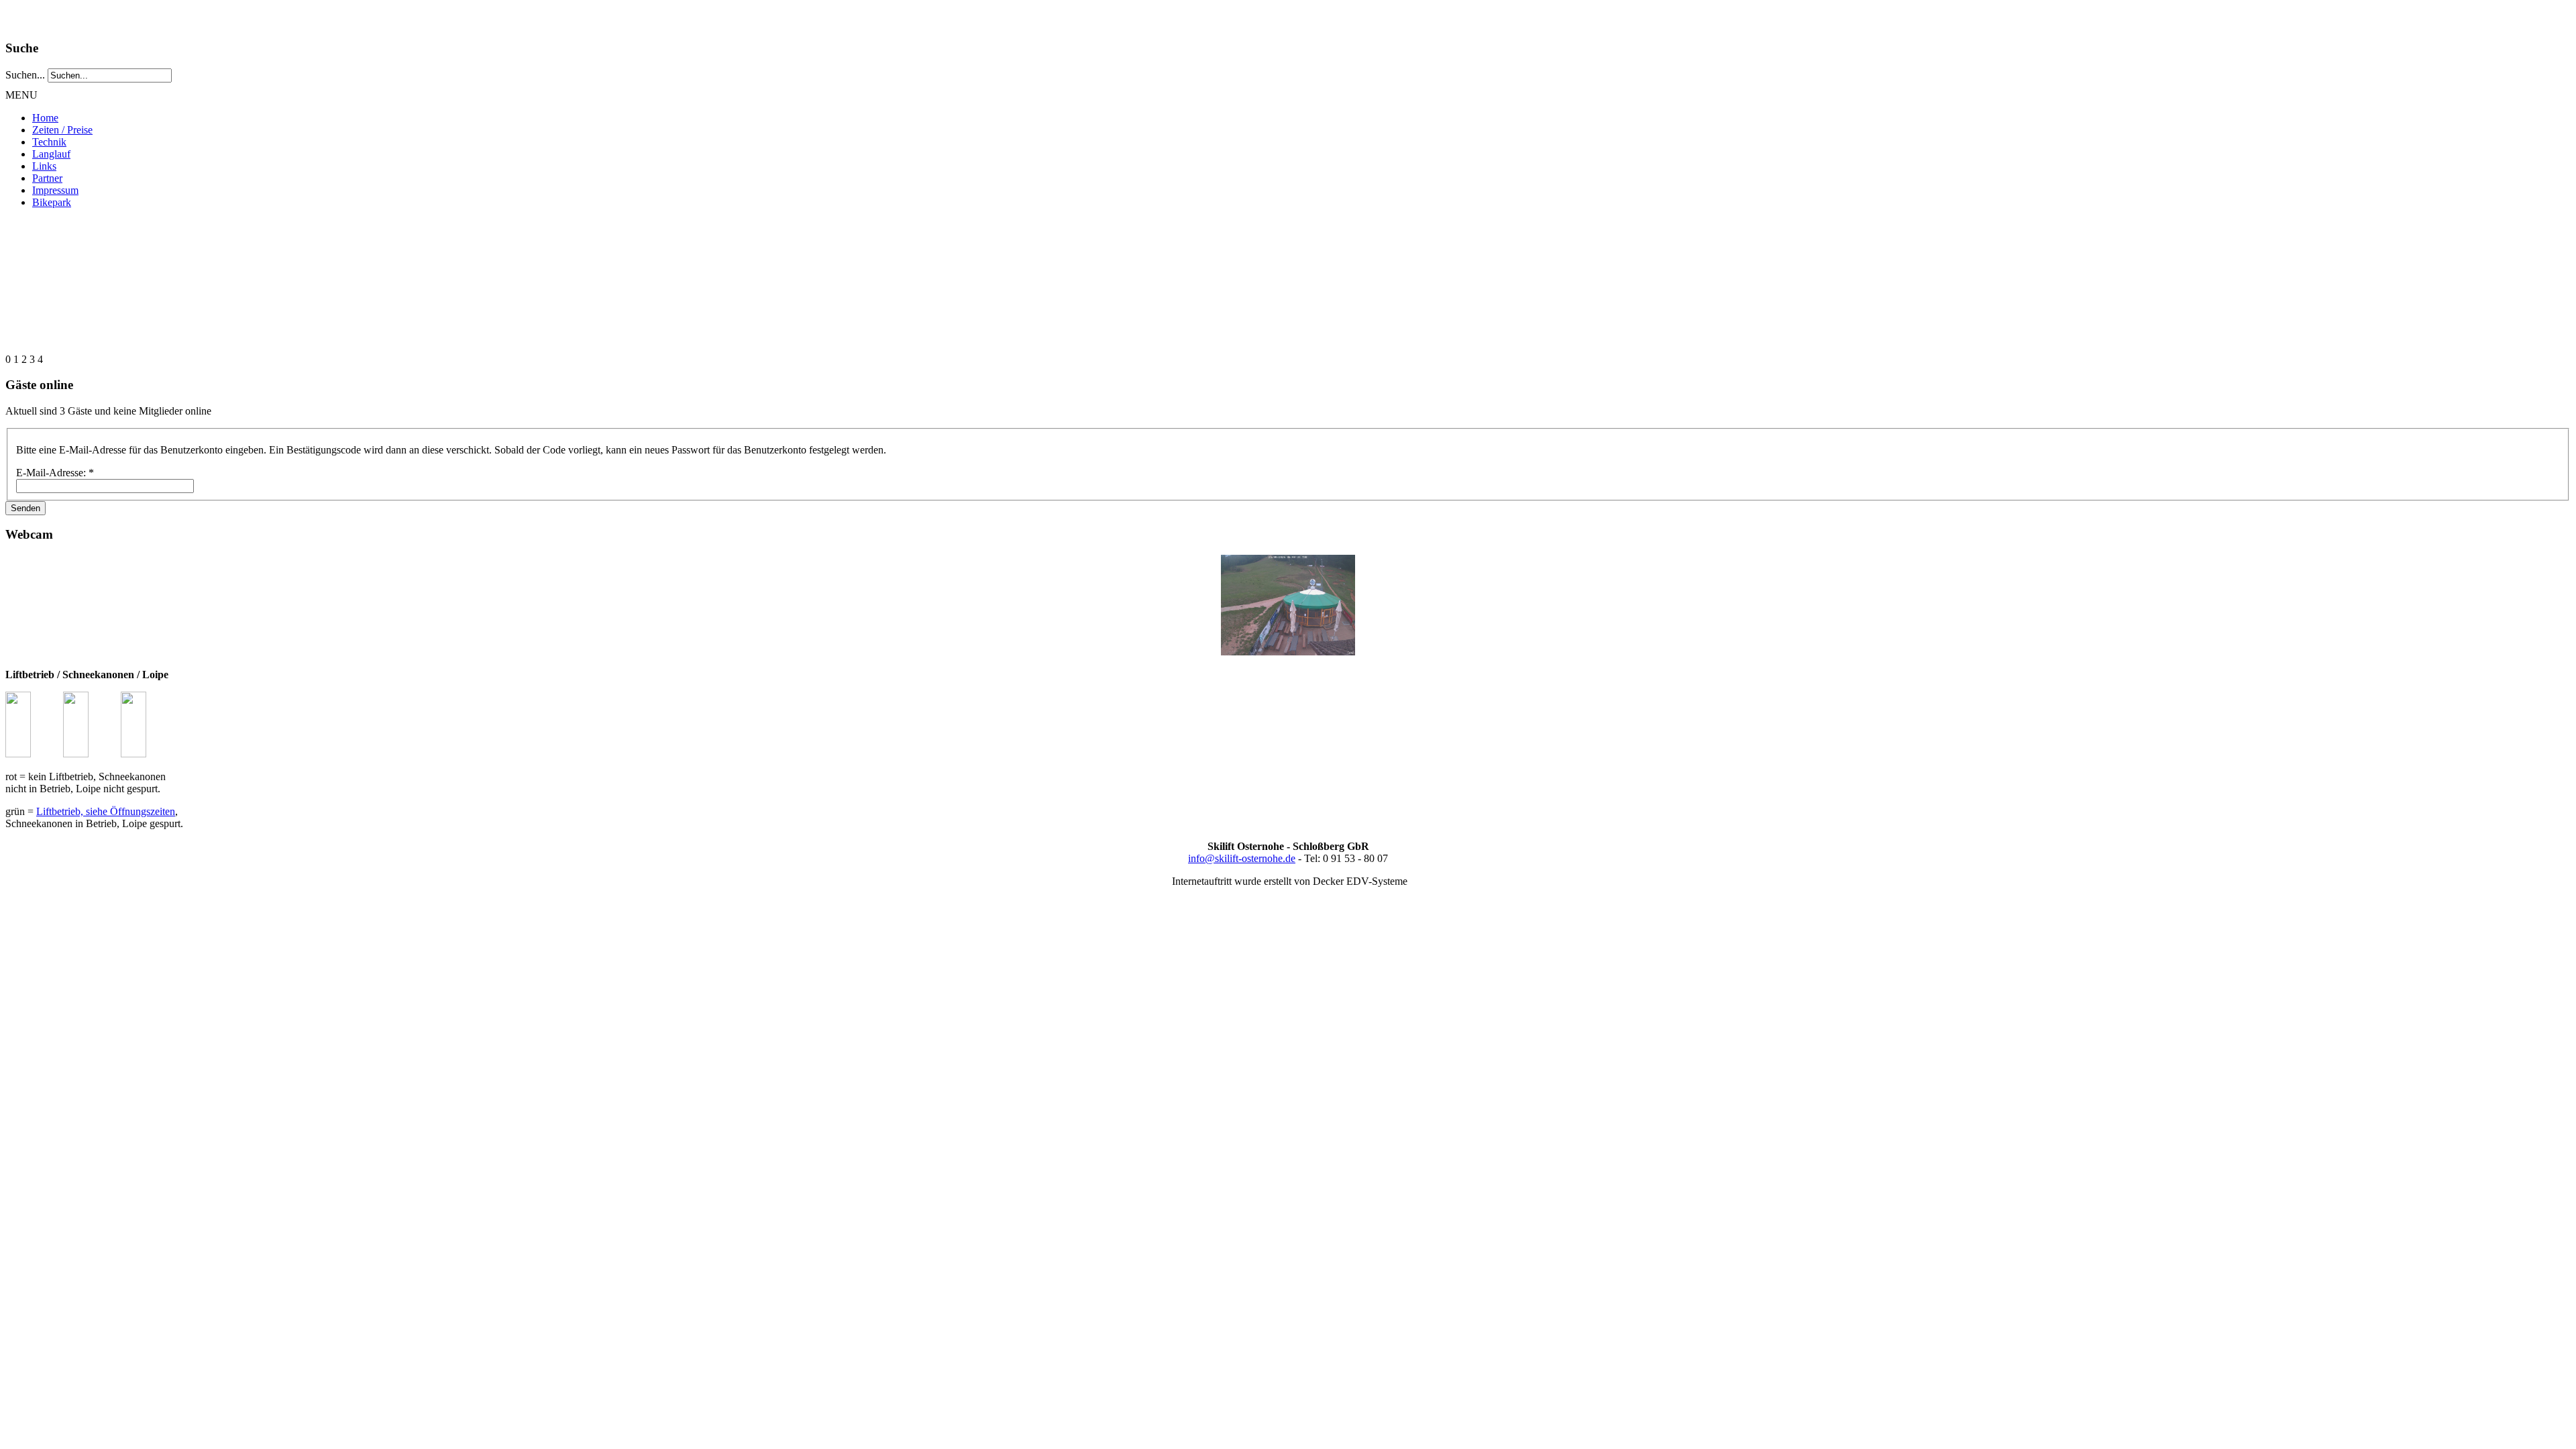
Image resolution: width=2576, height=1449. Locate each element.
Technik (49, 142)
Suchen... (25, 75)
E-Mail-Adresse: (55, 473)
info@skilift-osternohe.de (1242, 858)
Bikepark (52, 202)
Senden (25, 508)
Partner (47, 178)
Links (44, 166)
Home (45, 118)
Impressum (55, 190)
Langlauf (51, 154)
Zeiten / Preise (62, 130)
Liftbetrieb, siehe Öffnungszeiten (106, 811)
